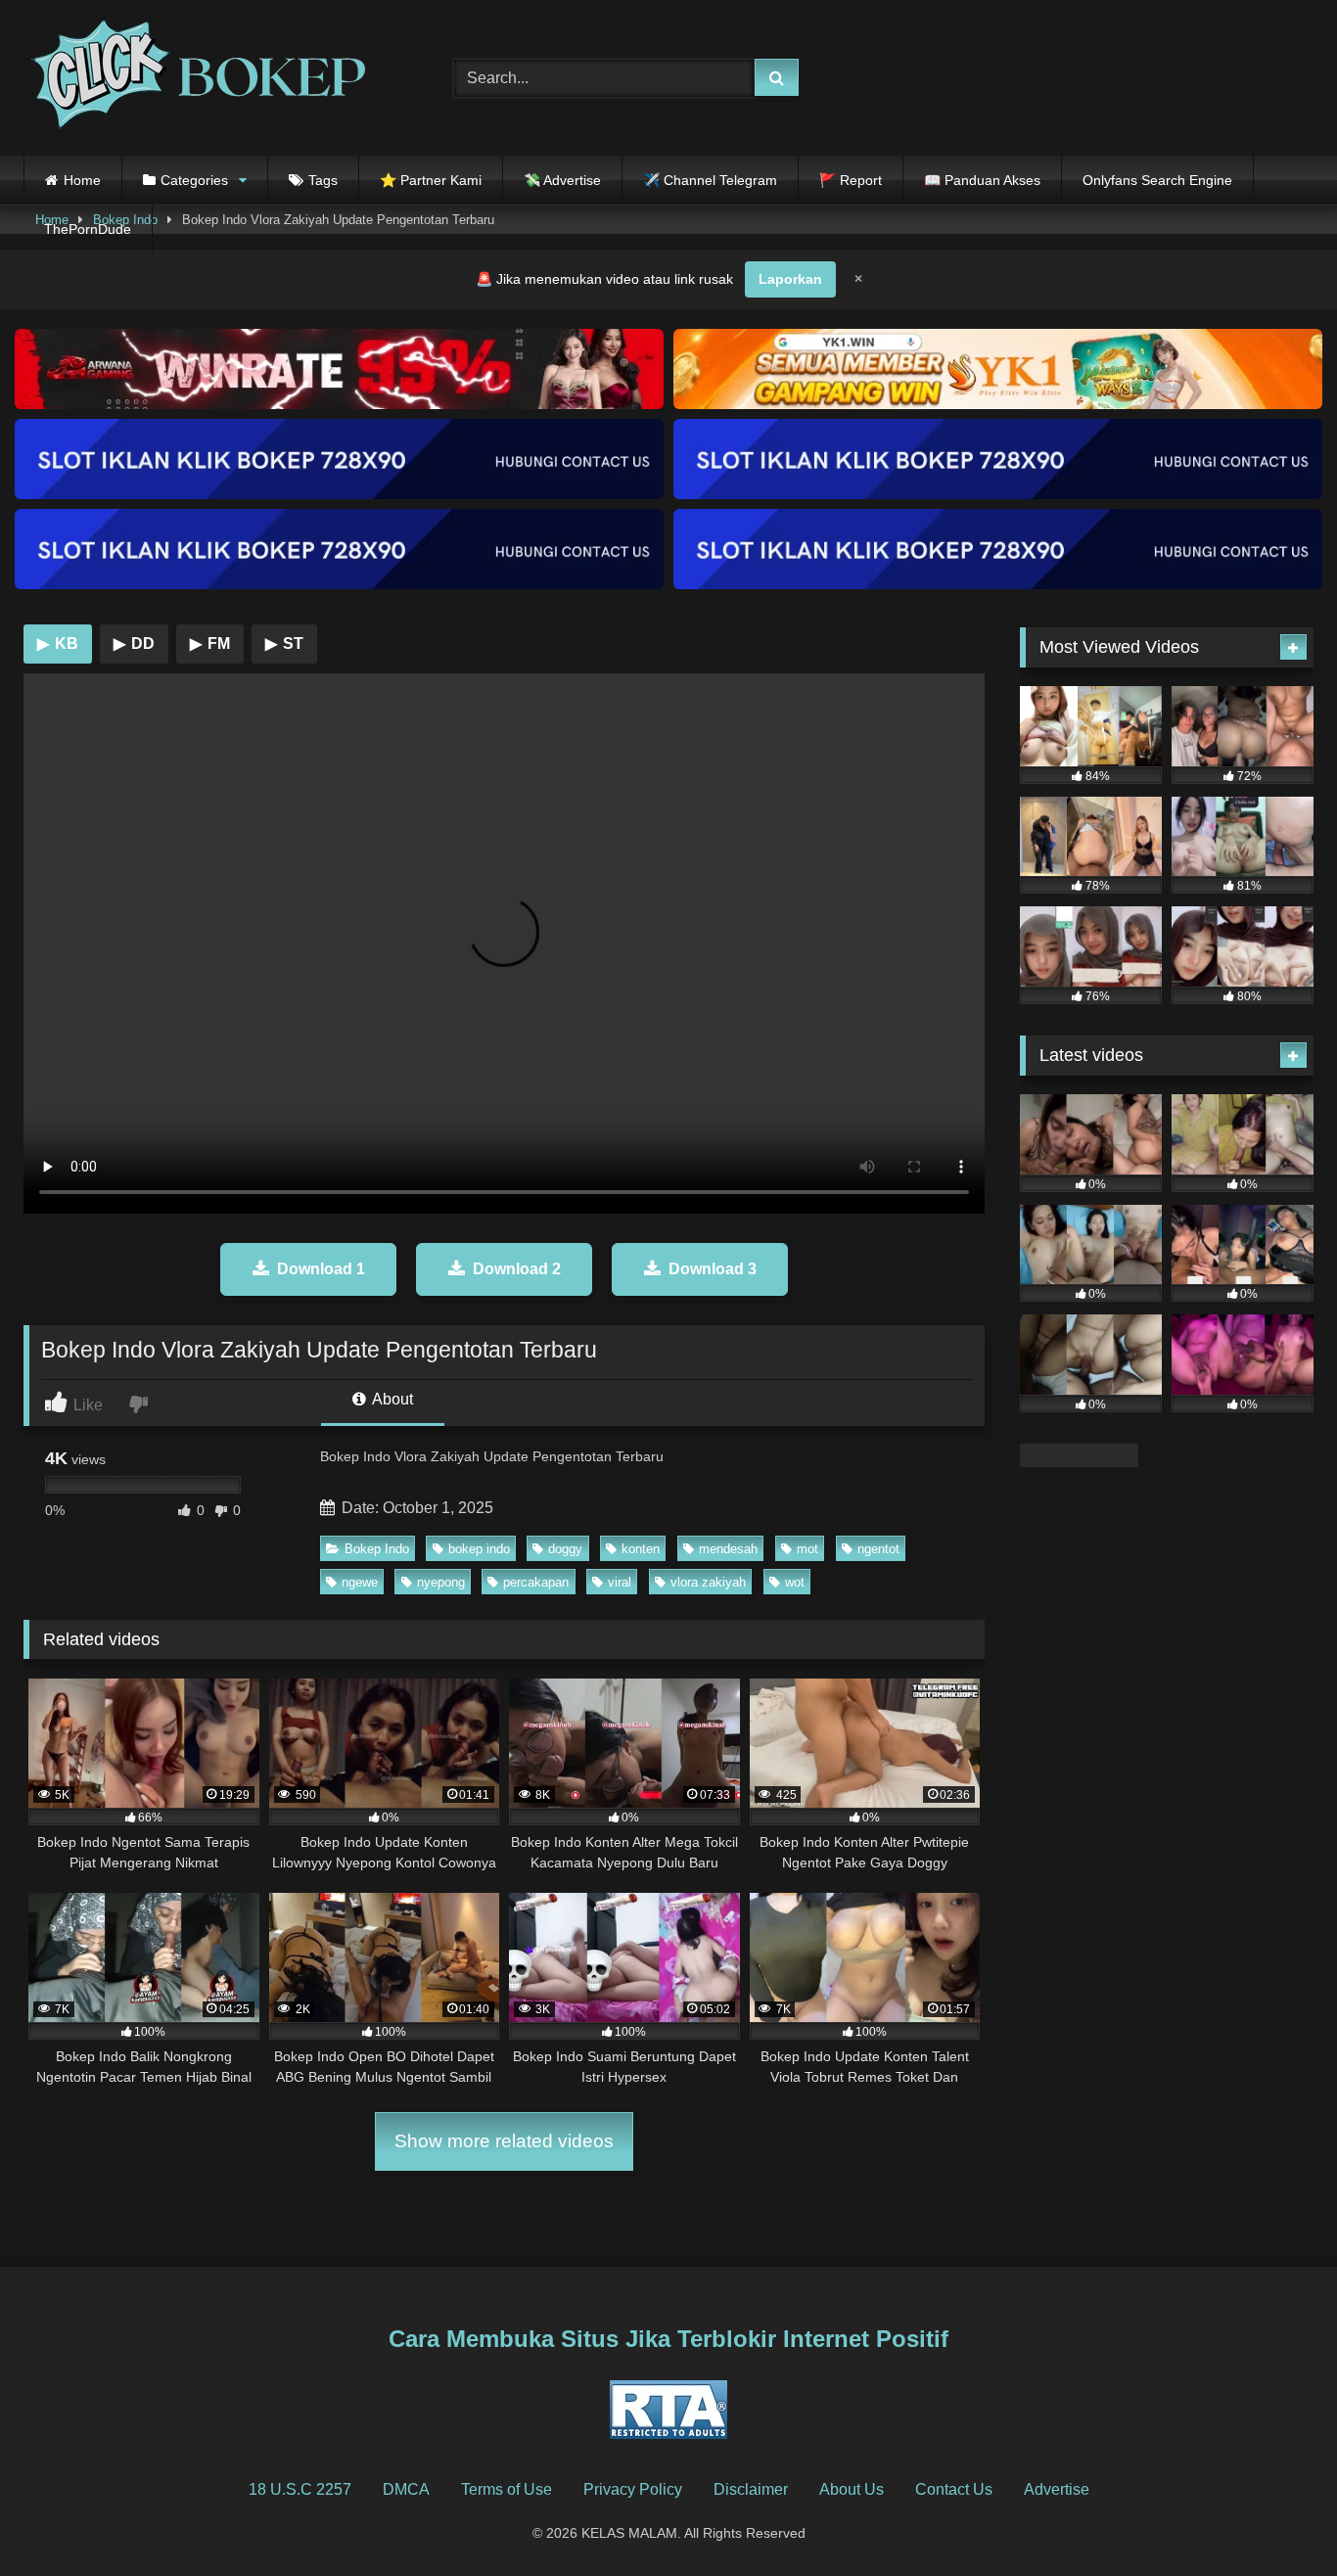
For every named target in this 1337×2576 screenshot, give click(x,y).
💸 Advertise (562, 180)
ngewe (360, 1582)
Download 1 (321, 1269)
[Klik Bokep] (195, 78)
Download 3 (713, 1269)
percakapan (536, 1582)
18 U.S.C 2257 (300, 2489)
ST (284, 644)
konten (641, 1549)
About (391, 1399)
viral (620, 1582)
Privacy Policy (633, 2489)
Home (82, 180)
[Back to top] (1276, 2518)
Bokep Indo (377, 1549)
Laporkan (790, 279)
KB (58, 644)
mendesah (728, 1549)
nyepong (441, 1582)
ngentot (878, 1549)
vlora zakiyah (708, 1582)
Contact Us (954, 2489)
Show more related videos (504, 2141)
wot (795, 1582)
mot (807, 1549)
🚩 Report (851, 180)
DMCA (406, 2489)
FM (210, 644)
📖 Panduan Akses (982, 180)
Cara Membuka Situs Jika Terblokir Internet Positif (668, 2339)
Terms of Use (507, 2489)
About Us (852, 2489)
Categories (194, 180)
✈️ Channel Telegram (710, 180)
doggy (565, 1549)
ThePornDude (88, 229)
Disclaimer (751, 2489)
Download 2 (517, 1269)
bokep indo (479, 1549)
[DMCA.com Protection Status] (1079, 1462)
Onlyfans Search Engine (1157, 180)
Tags (323, 180)
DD (134, 644)
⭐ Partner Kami (431, 180)
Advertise (1057, 2489)
